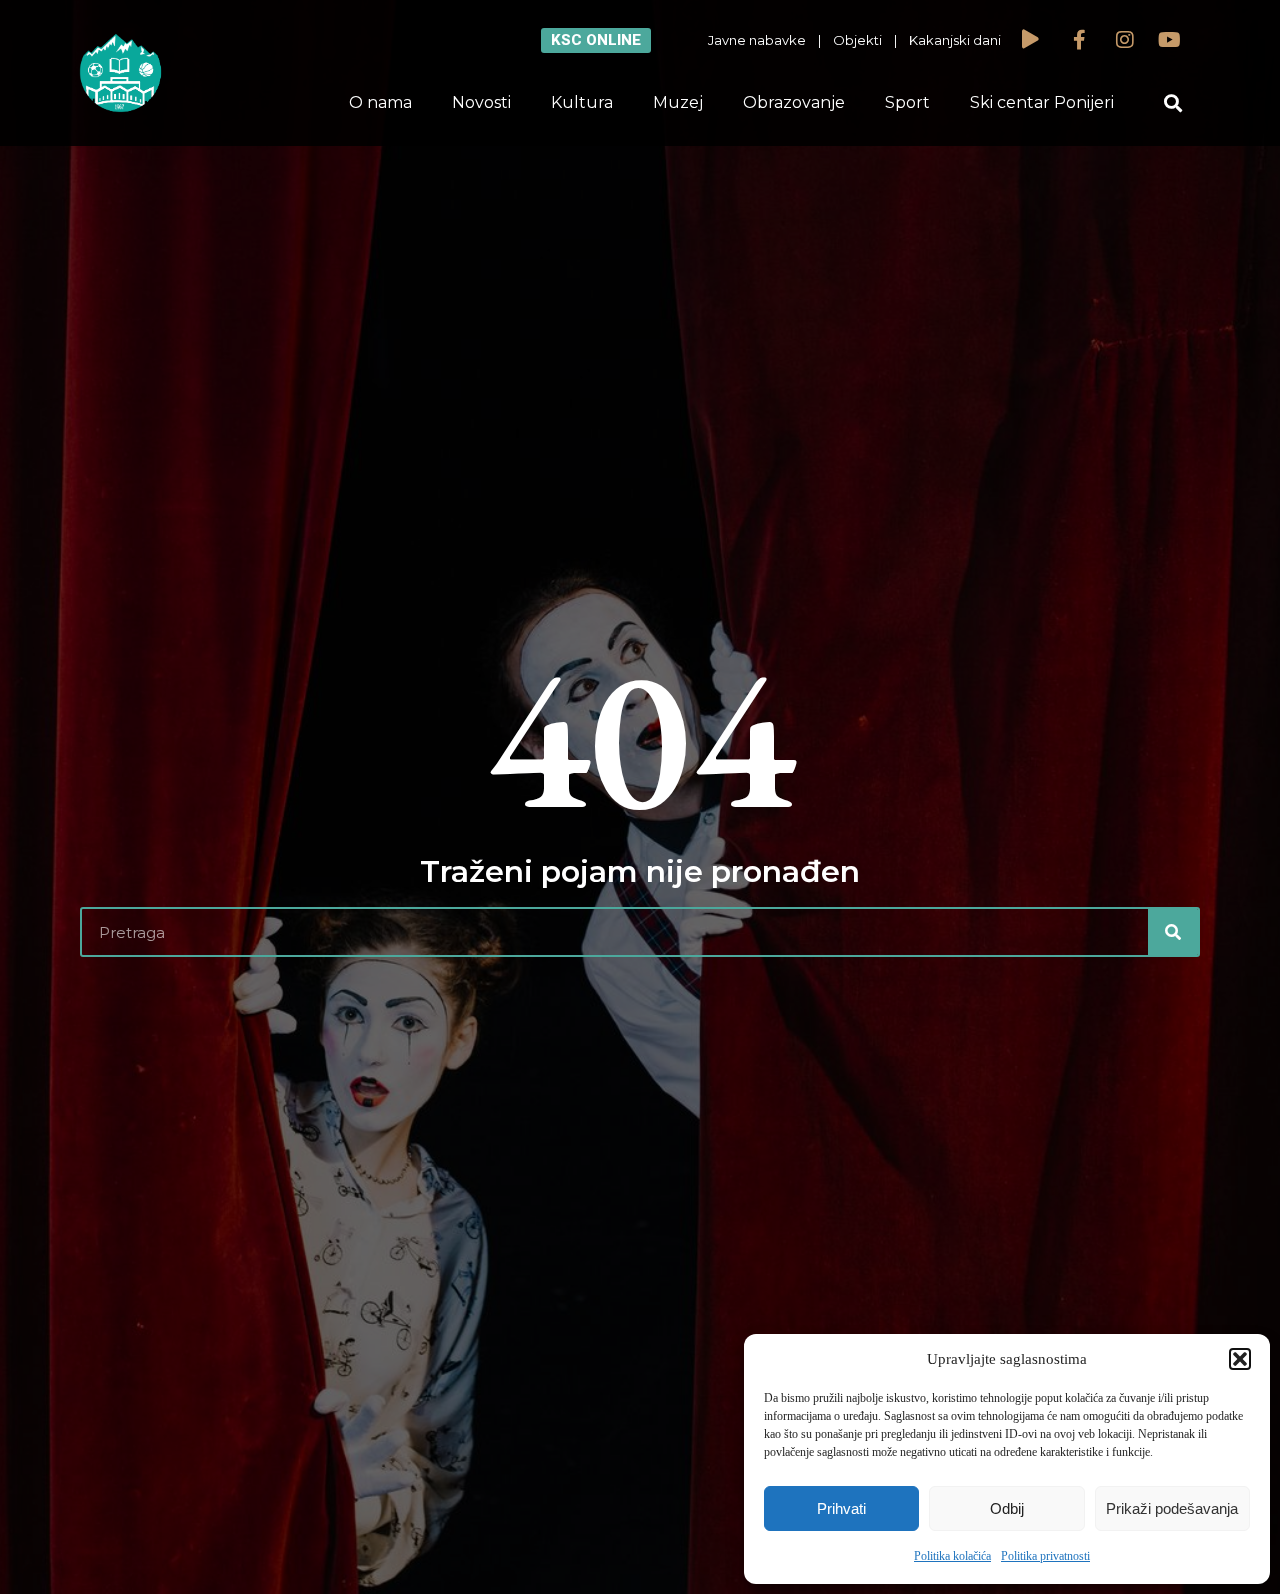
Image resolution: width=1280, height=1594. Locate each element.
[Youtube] (1170, 40)
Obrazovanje (794, 102)
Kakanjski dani (955, 40)
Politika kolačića (952, 1556)
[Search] (1173, 932)
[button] (1240, 1359)
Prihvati (841, 1508)
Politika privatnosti (1045, 1556)
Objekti (857, 40)
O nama (380, 102)
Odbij (1007, 1508)
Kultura (582, 102)
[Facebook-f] (1080, 40)
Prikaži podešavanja (1172, 1508)
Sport (907, 102)
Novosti (481, 102)
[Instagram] (1125, 40)
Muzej (678, 102)
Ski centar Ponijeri (1042, 102)
